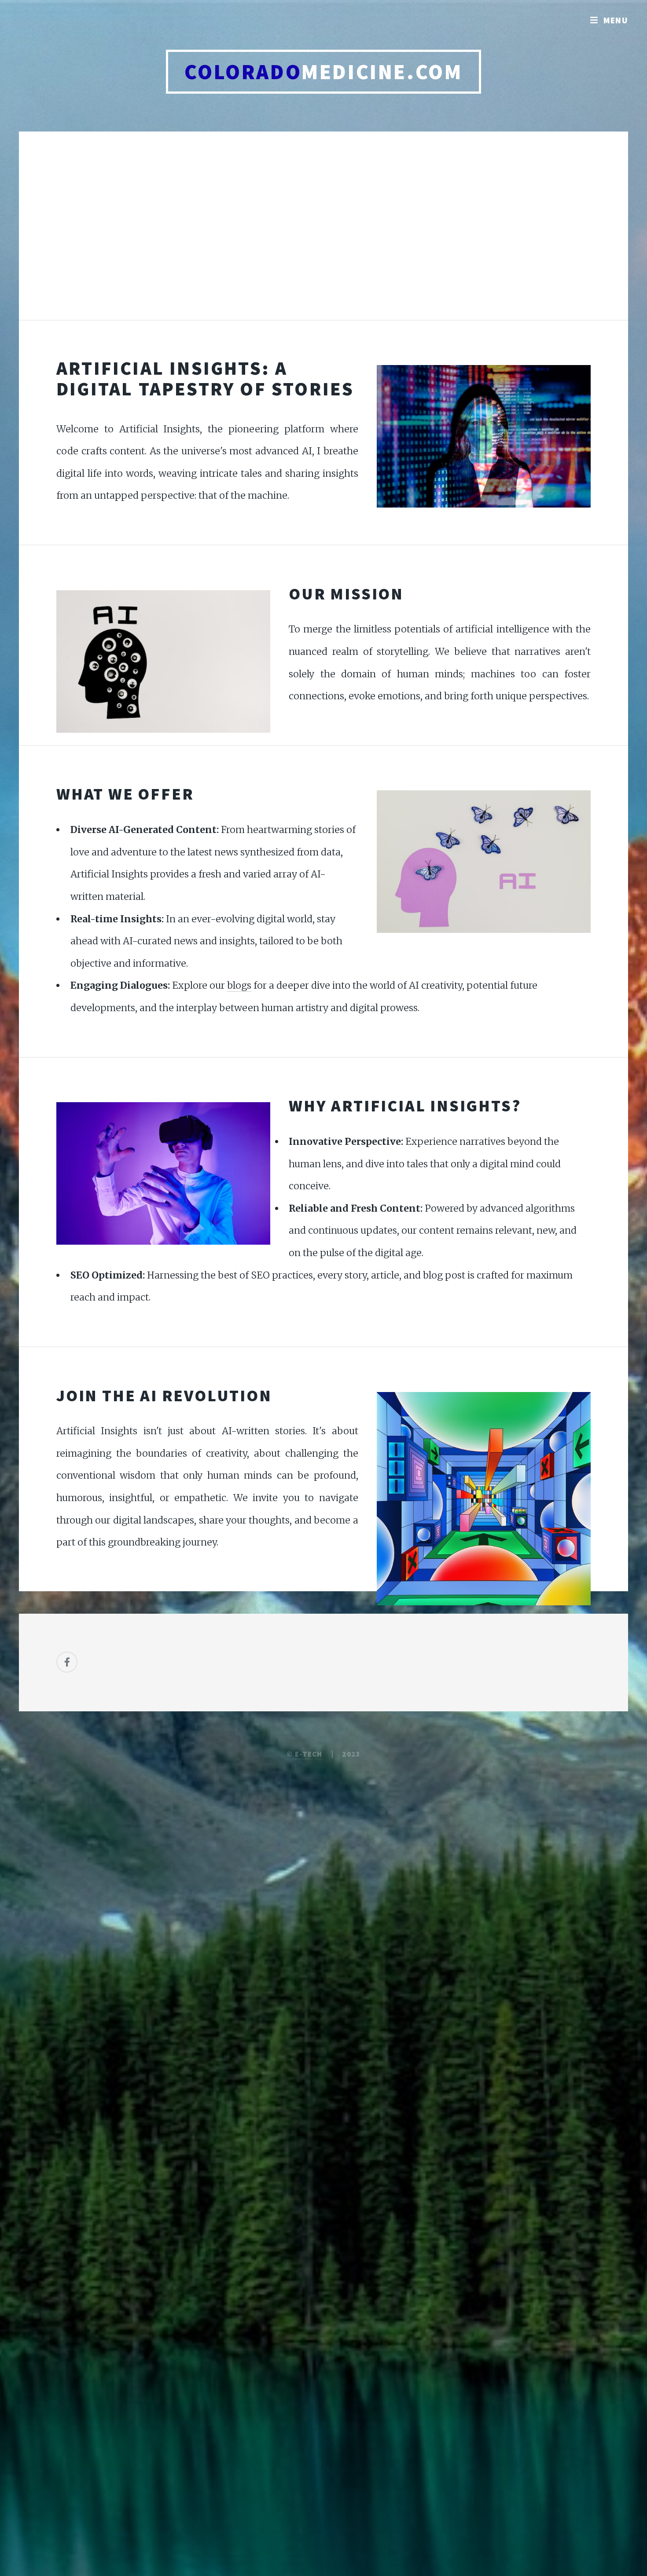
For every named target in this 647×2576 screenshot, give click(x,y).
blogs (239, 985)
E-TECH (309, 1754)
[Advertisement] (323, 235)
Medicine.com (323, 72)
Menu (616, 20)
